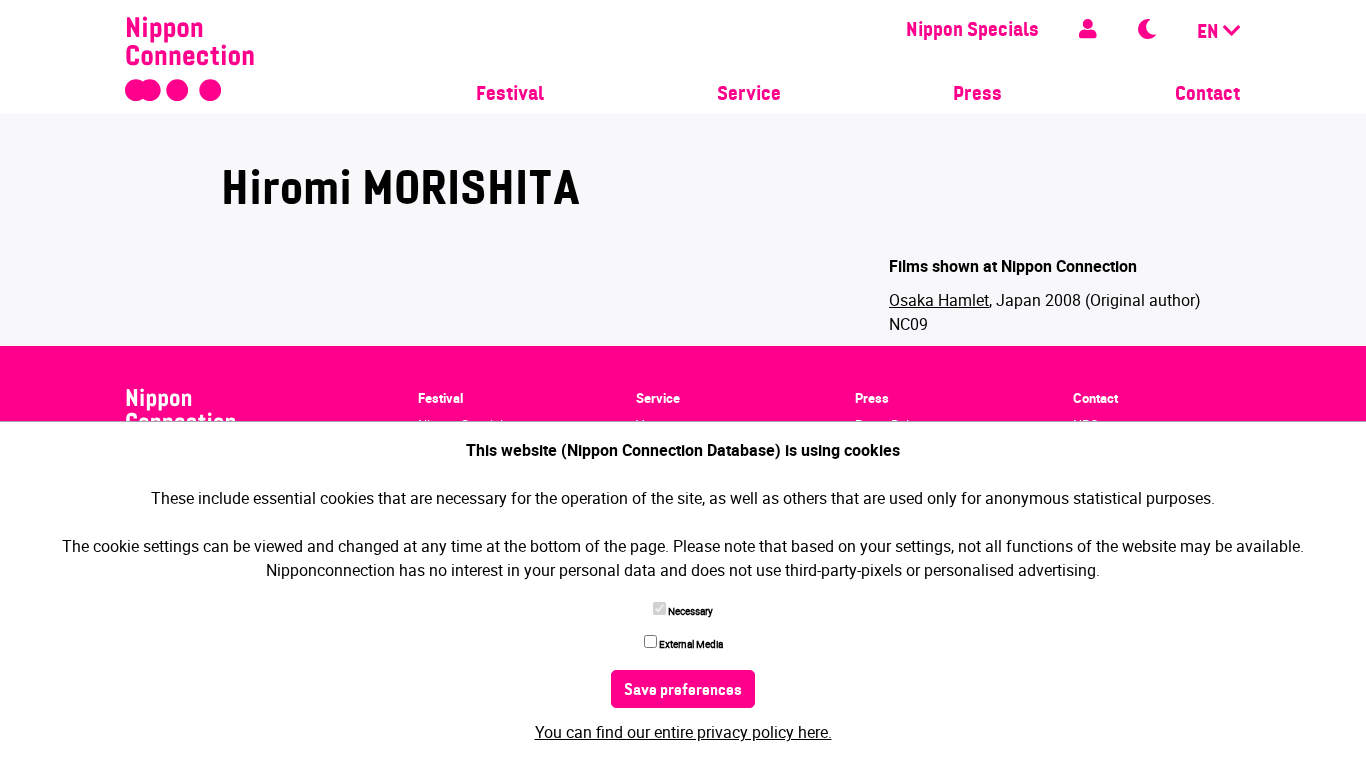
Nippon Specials (972, 31)
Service (749, 95)
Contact (1207, 95)
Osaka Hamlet (939, 300)
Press (977, 95)
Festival (510, 95)
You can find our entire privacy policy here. (683, 732)
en (1210, 33)
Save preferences (683, 691)
